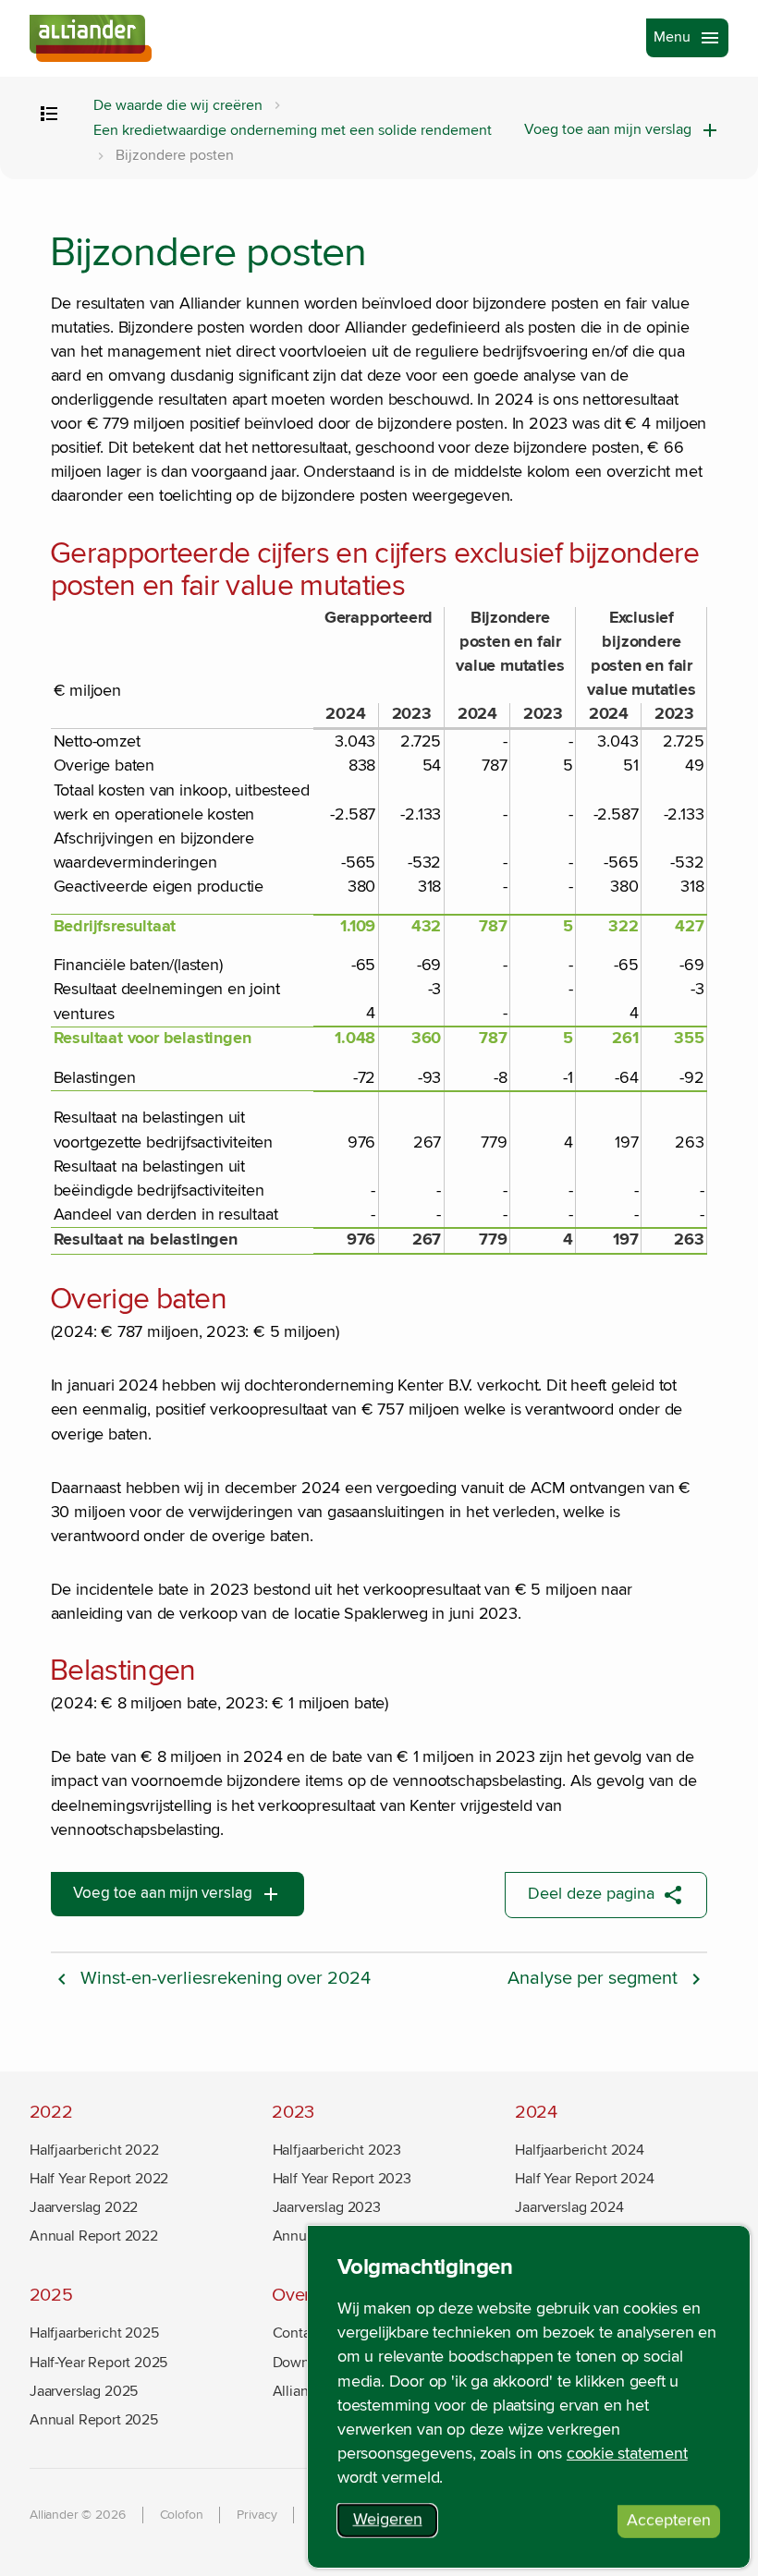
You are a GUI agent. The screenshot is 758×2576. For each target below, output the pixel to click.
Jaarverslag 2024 (569, 2207)
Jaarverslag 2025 (84, 2391)
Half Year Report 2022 (99, 2179)
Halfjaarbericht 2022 (94, 2150)
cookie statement (627, 2454)
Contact (298, 2333)
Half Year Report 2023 (342, 2179)
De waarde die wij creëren (178, 106)
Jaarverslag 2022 (84, 2207)
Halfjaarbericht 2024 (579, 2150)
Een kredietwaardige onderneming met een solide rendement (293, 131)
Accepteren (673, 2524)
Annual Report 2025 (94, 2420)
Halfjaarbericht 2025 (94, 2333)
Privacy (257, 2515)
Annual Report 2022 (94, 2236)
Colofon (182, 2515)
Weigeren (395, 2523)
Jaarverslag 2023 (327, 2207)
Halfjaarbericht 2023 (337, 2150)
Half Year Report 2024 (584, 2179)
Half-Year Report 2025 (98, 2363)
